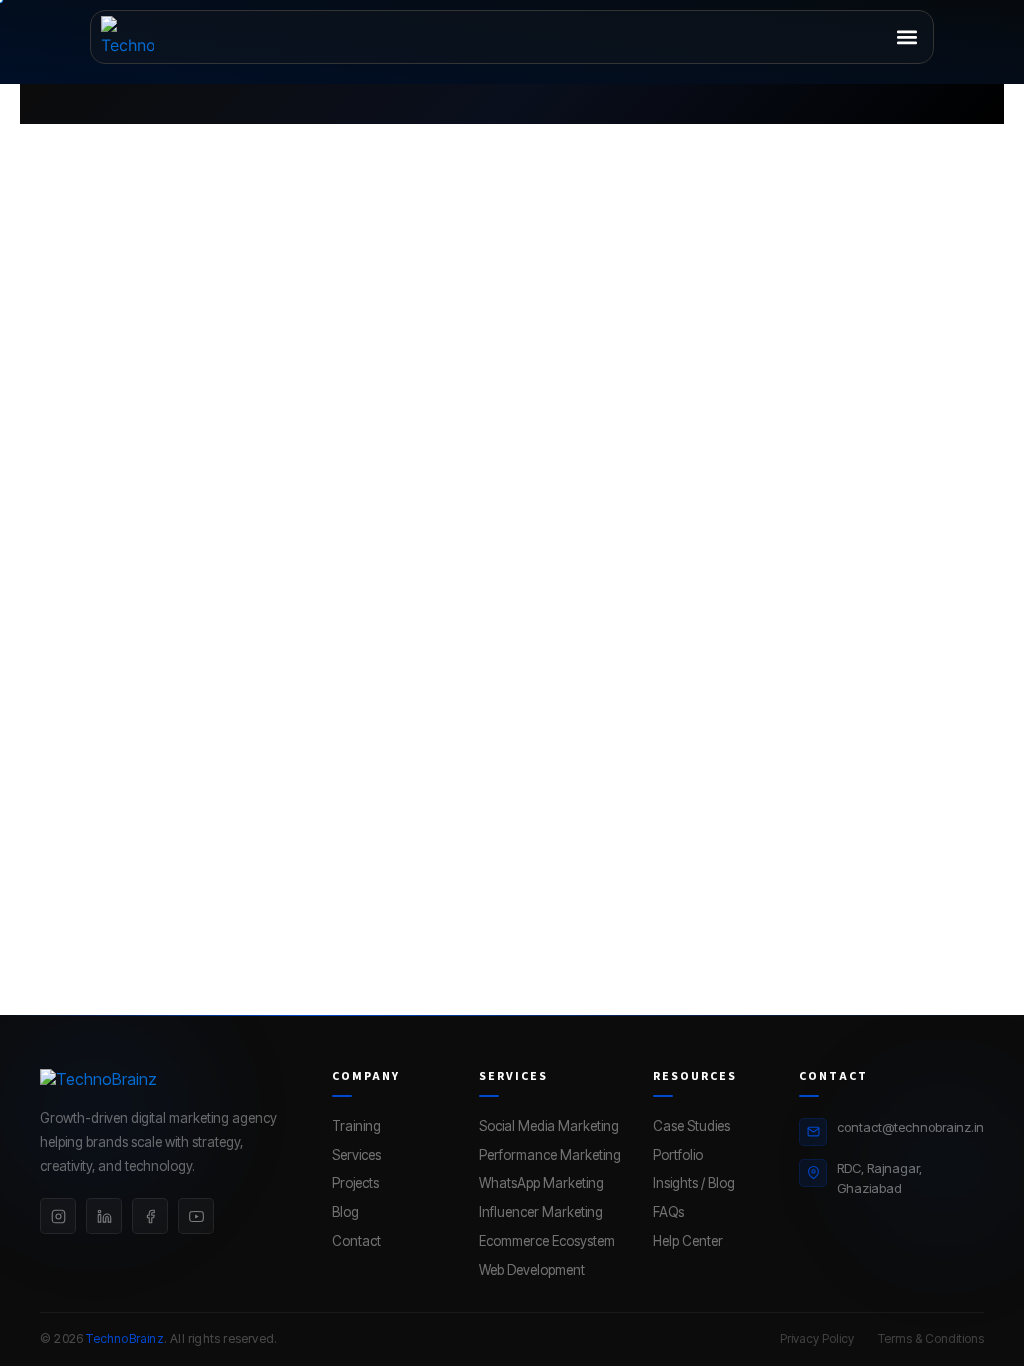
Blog (345, 1212)
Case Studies (691, 1126)
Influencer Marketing (541, 1212)
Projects (355, 1183)
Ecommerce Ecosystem (547, 1241)
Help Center (688, 1241)
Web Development (532, 1270)
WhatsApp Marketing (541, 1183)
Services (356, 1155)
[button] (906, 37)
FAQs (668, 1212)
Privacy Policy (817, 1338)
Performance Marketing (550, 1155)
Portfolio (678, 1155)
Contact (356, 1241)
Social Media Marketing (549, 1126)
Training (356, 1126)
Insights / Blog (694, 1183)
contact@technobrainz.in (910, 1127)
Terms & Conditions (931, 1338)
